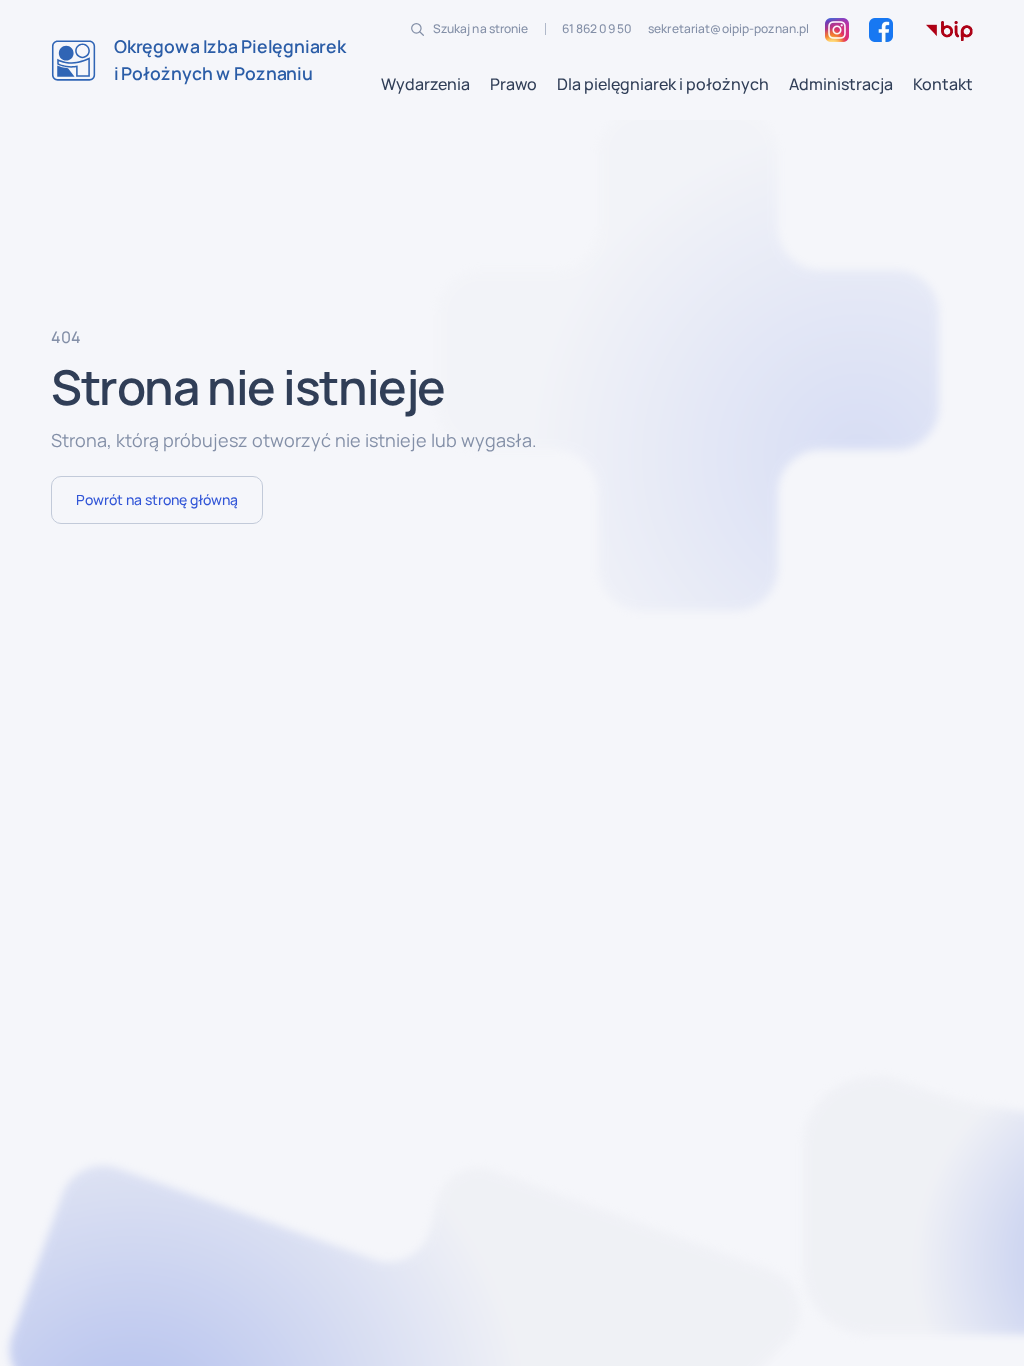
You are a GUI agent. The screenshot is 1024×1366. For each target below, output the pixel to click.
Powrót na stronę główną (157, 499)
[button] (425, 84)
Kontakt (943, 84)
